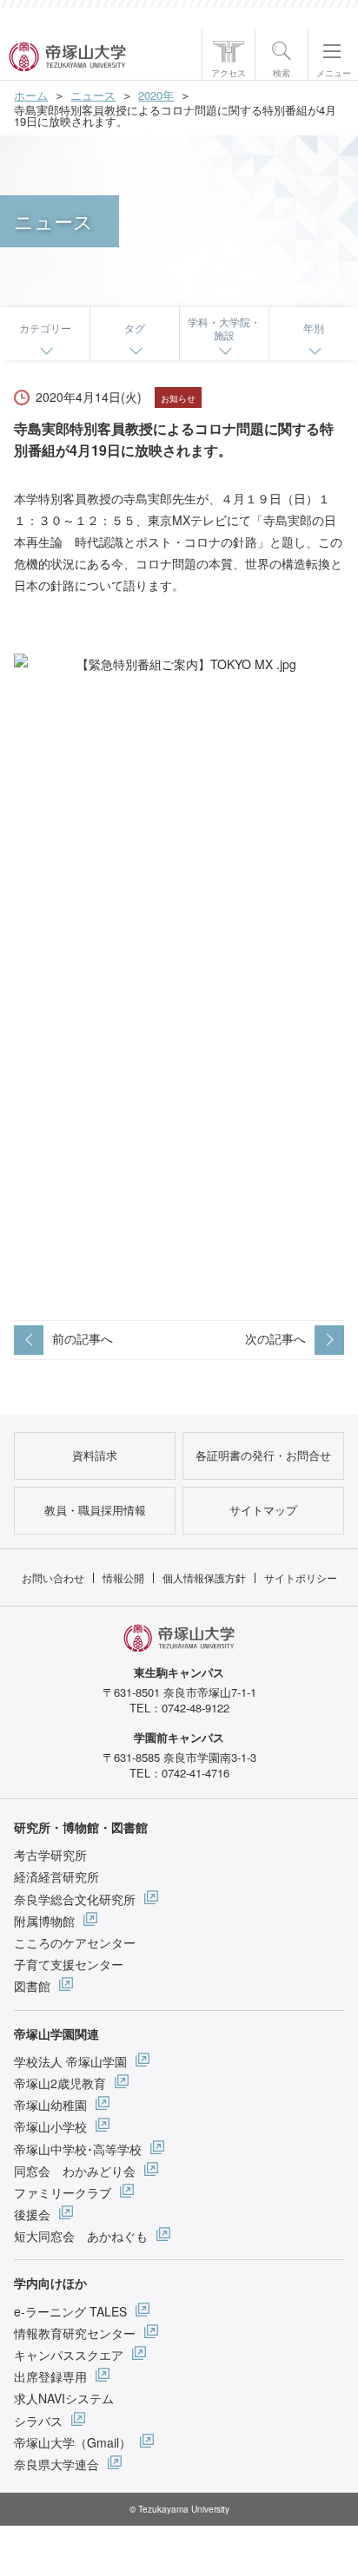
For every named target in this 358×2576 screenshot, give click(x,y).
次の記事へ (275, 1338)
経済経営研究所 (56, 1876)
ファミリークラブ (63, 2192)
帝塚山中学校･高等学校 (78, 2149)
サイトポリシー (301, 1577)
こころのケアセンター (75, 1942)
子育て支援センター (69, 1964)
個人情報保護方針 (204, 1577)
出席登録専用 (50, 2376)
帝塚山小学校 (50, 2126)
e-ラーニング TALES (70, 2311)
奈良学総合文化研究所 (75, 1899)
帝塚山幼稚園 (50, 2105)
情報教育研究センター (75, 2333)
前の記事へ (83, 1338)
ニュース (93, 95)
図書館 (32, 1986)
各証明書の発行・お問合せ (263, 1455)
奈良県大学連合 (56, 2464)
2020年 (156, 95)
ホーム (31, 95)
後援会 (32, 2214)
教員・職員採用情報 (95, 1510)
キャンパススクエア (69, 2355)
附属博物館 (44, 1921)
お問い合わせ (53, 1577)
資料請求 (95, 1455)
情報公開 (123, 1577)
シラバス (38, 2421)
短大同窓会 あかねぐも (81, 2236)
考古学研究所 (50, 1855)
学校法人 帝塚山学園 (70, 2061)
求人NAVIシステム (64, 2398)
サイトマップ (263, 1510)
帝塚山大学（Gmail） (73, 2442)
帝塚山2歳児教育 (60, 2083)
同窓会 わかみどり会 (75, 2171)
